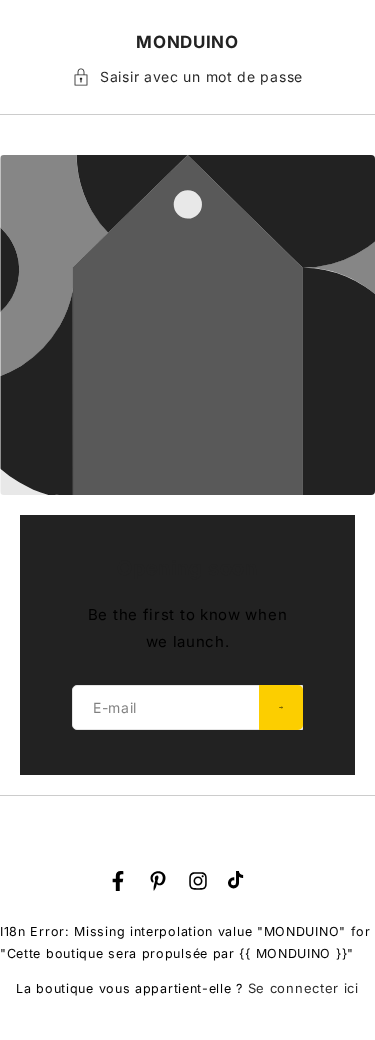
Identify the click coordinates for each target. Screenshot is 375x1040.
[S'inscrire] (281, 707)
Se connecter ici (303, 988)
